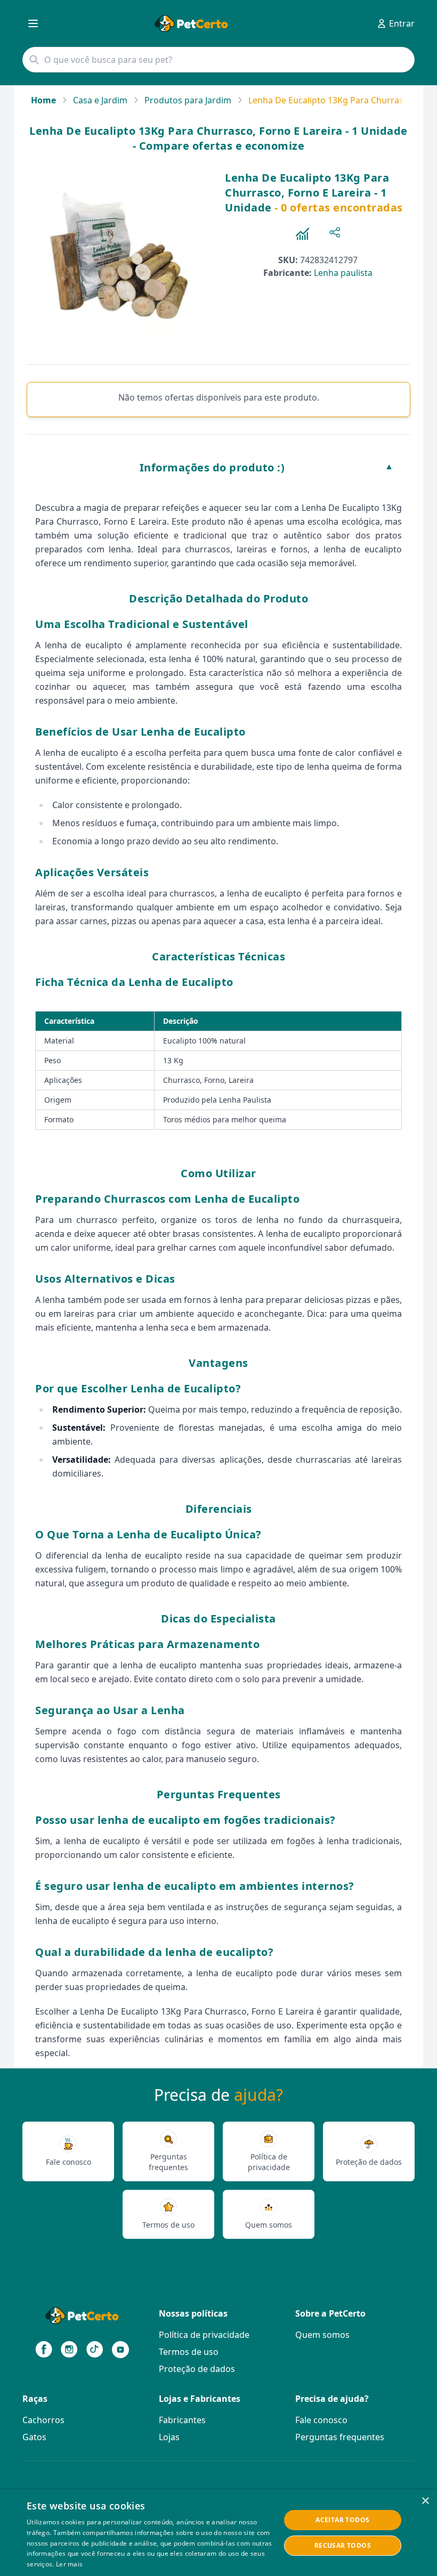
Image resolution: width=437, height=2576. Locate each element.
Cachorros (43, 2420)
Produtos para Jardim (188, 100)
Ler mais (69, 2564)
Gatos (34, 2437)
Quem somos (322, 2335)
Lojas (169, 2437)
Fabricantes (182, 2420)
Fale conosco (321, 2420)
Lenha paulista (343, 273)
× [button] (425, 2501)
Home (43, 100)
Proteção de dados (197, 2369)
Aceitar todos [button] (342, 2520)
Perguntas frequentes (340, 2437)
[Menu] (33, 23)
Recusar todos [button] (343, 2545)
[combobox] (218, 60)
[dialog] (218, 2533)
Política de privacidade (204, 2335)
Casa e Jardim (100, 100)
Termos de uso (189, 2352)
